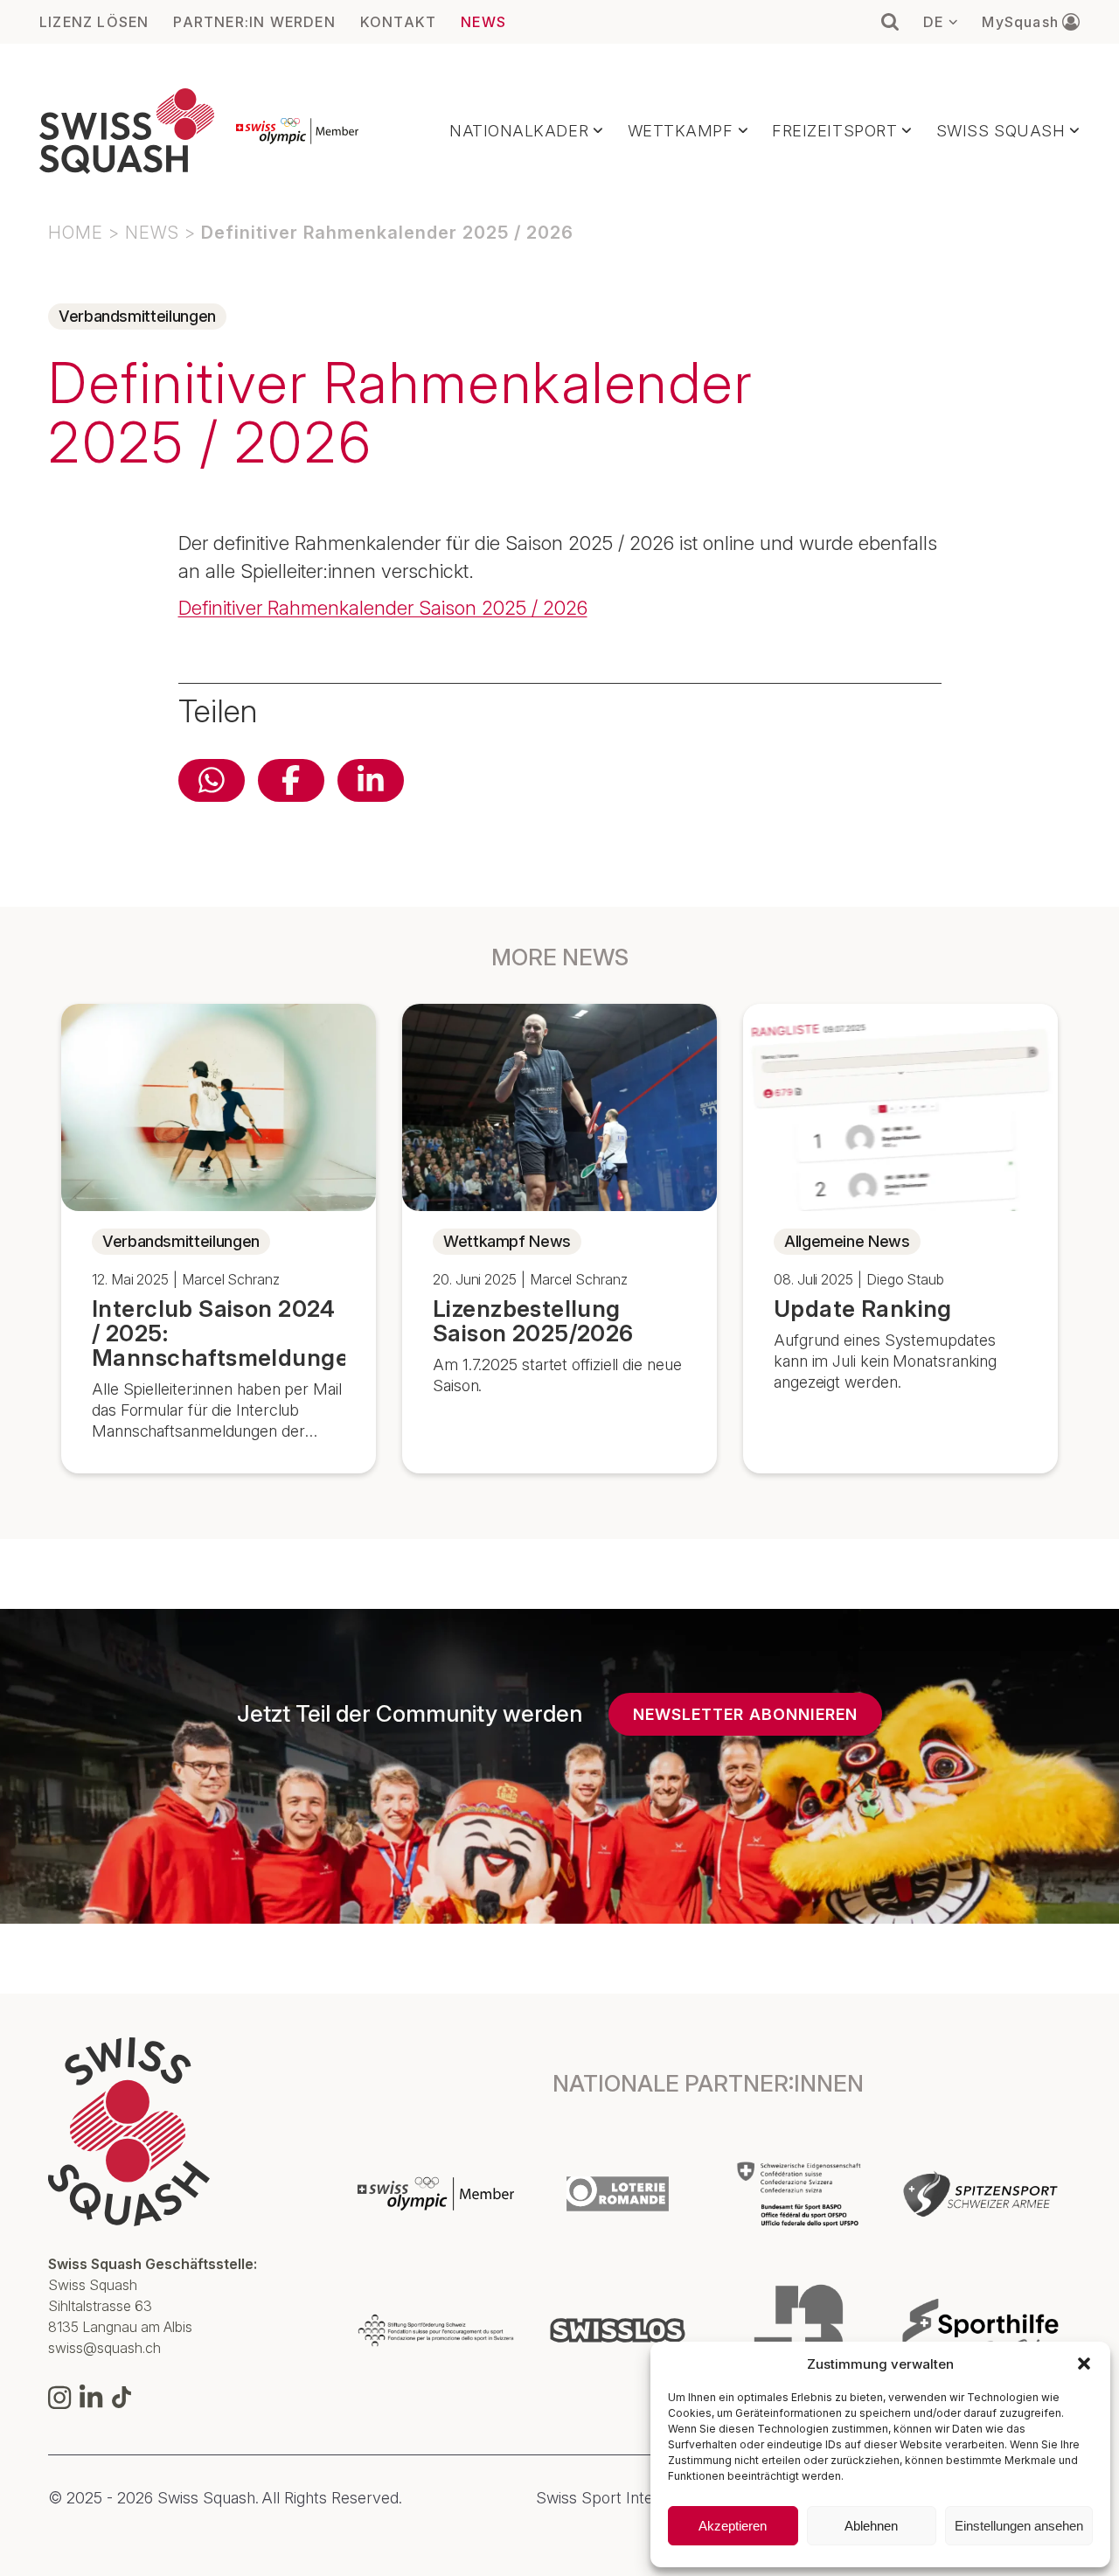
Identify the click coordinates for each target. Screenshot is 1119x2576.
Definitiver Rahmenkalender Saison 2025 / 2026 (383, 608)
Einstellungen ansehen (1019, 2526)
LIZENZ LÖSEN (94, 22)
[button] (1084, 2364)
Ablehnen (871, 2526)
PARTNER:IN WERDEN (254, 22)
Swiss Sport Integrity (610, 2498)
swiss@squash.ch (104, 2348)
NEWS (483, 22)
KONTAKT (398, 22)
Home (76, 233)
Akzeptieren (733, 2526)
